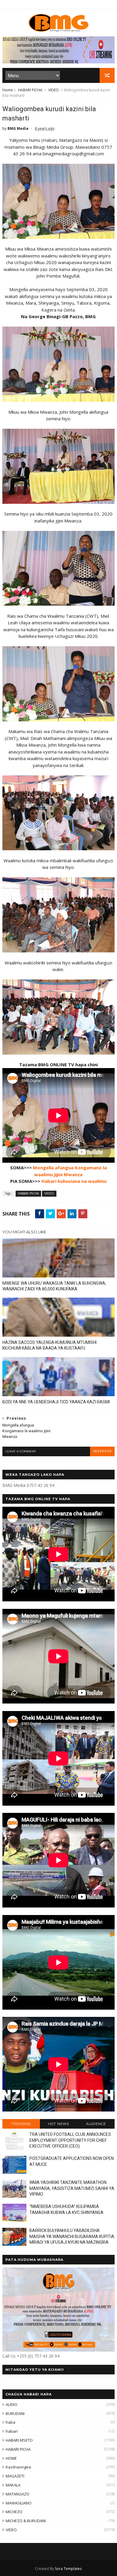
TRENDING (21, 2124)
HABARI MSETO (19, 2440)
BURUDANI (15, 2413)
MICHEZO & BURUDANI (26, 2521)
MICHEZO (14, 2512)
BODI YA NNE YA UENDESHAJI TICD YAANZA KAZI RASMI (56, 1402)
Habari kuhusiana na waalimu (74, 1181)
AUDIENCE (96, 2124)
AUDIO (12, 2404)
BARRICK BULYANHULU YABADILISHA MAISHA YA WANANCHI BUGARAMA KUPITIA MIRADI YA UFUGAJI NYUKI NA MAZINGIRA (72, 2236)
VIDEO (54, 90)
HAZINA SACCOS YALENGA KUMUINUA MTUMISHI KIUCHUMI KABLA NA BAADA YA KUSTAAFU (49, 1345)
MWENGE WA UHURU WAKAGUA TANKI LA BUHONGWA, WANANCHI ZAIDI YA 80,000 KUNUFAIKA (54, 1286)
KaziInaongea (18, 2467)
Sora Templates (68, 2569)
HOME (11, 2458)
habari (12, 2431)
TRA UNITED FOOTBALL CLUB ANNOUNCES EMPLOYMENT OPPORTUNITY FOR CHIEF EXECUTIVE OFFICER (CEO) (70, 2140)
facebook (102, 1451)
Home (8, 90)
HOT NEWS (58, 2124)
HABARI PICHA (30, 90)
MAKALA (13, 2485)
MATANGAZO (18, 2494)
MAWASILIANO (19, 2503)
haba (10, 2422)
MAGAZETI (15, 2476)
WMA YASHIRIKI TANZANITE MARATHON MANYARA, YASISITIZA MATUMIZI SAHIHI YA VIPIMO (72, 2188)
